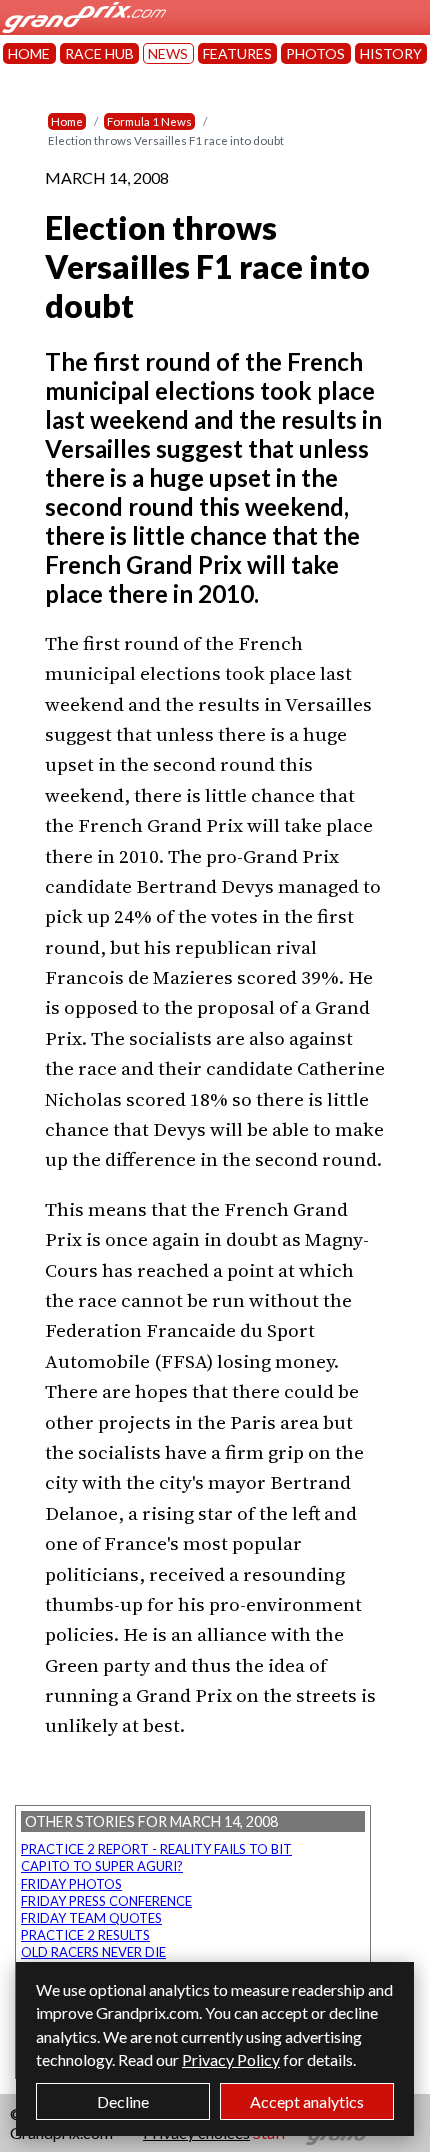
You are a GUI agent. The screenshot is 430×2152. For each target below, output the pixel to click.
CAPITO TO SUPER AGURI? (102, 1866)
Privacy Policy (231, 2059)
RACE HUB (99, 53)
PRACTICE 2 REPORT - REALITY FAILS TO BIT (156, 1849)
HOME (29, 53)
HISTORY (391, 53)
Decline (123, 2101)
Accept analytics (307, 2101)
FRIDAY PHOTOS (71, 1884)
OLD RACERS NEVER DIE (93, 1952)
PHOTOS (315, 53)
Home (67, 121)
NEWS (168, 53)
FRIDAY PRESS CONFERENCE (106, 1901)
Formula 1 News (149, 121)
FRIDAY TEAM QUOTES (91, 1918)
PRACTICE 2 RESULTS (85, 1935)
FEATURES (237, 53)
